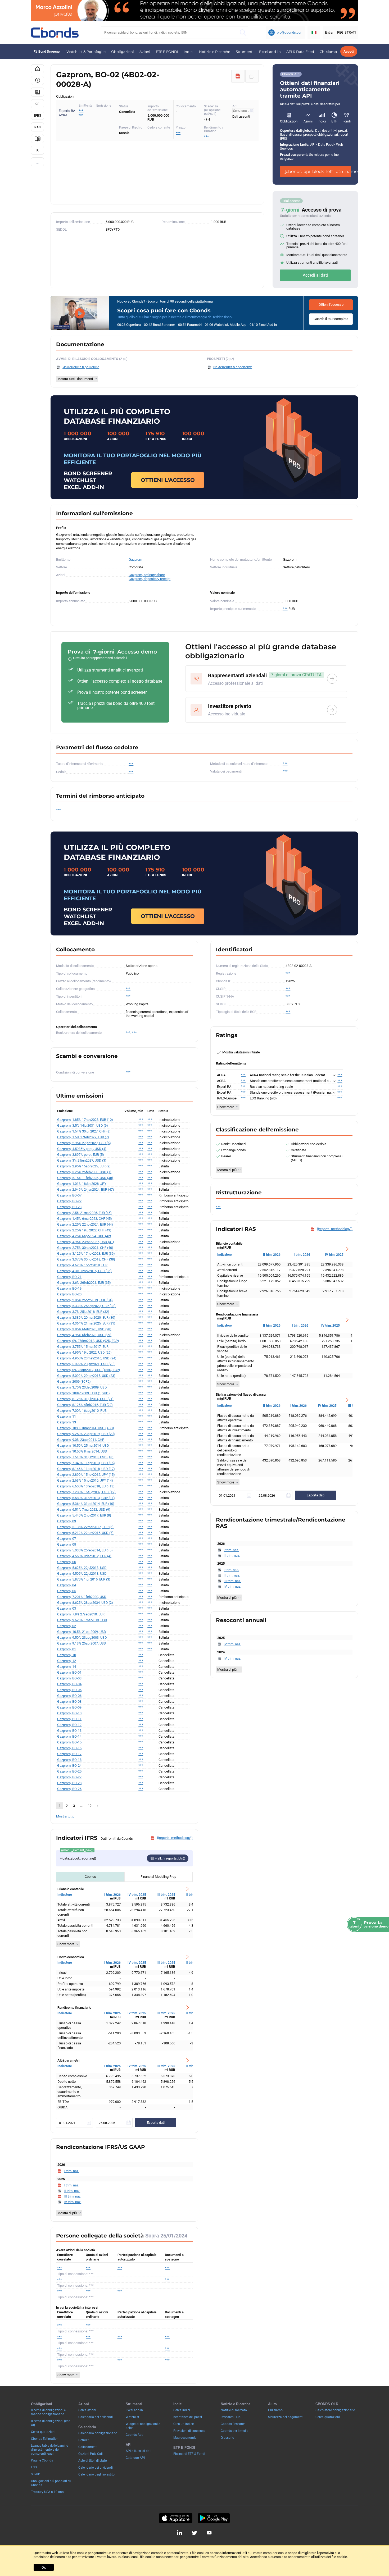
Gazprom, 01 (67, 1649)
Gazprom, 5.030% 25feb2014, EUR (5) (85, 1550)
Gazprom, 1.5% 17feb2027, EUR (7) (83, 1137)
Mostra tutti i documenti (75, 379)
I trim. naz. (71, 2171)
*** (81, 111)
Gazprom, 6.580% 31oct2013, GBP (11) (86, 1498)
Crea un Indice (184, 2424)
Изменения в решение (81, 367)
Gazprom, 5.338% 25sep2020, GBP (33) (86, 1306)
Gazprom (135, 559)
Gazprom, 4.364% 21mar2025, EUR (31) (86, 1323)
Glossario (227, 2438)
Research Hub (231, 2417)
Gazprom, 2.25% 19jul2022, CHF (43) (84, 1230)
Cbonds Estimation (45, 2439)
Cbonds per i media (235, 2431)
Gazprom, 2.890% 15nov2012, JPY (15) (86, 1475)
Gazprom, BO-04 (69, 1684)
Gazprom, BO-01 (69, 1672)
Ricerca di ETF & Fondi (189, 2454)
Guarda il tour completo (331, 319)
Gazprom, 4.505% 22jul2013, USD (82, 1574)
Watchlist (132, 2417)
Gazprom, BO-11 (69, 1719)
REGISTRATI (347, 32)
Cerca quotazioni (43, 2432)
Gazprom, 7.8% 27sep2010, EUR (81, 1614)
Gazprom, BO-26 (69, 1789)
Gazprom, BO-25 (69, 1771)
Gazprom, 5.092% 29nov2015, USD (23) (86, 1376)
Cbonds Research (233, 2424)
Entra (329, 32)
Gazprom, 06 (67, 1562)
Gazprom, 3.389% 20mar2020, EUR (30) (86, 1317)
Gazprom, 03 (67, 1608)
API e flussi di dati (139, 2451)
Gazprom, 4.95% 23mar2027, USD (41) (86, 1242)
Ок (44, 2567)
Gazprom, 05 (67, 1591)
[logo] (55, 33)
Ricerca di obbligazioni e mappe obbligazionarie (48, 2412)
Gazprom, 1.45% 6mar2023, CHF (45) (85, 1219)
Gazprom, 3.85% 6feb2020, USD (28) (84, 1329)
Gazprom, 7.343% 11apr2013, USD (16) (86, 1463)
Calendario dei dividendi (96, 2417)
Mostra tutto (65, 1816)
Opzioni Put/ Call (91, 2454)
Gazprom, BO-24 (69, 1766)
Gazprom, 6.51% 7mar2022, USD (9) (84, 1509)
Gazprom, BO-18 (69, 1760)
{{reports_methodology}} (175, 1838)
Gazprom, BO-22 (69, 1201)
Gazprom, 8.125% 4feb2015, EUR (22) (85, 1405)
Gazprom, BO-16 (69, 1748)
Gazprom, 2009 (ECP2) (74, 1381)
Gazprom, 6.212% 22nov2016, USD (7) (85, 1533)
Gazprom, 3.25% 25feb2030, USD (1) (84, 1172)
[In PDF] (238, 76)
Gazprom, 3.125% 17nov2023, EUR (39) (86, 1253)
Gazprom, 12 (67, 1661)
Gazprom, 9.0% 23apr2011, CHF (81, 1440)
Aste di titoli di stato (93, 2461)
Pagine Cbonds (42, 2460)
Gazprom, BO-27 (69, 1777)
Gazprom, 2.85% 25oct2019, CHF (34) (85, 1300)
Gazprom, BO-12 (69, 1725)
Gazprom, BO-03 (69, 1678)
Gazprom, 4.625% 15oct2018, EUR (82, 1265)
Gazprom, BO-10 (69, 1713)
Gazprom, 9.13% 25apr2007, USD (82, 1643)
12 (90, 1806)
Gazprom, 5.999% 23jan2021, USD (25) (86, 1364)
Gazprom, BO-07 (69, 1195)
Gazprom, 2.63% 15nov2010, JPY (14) (85, 1480)
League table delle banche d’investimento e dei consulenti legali (49, 2450)
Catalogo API (135, 2458)
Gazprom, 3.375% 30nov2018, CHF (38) (86, 1259)
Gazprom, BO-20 (69, 1294)
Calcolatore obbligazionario (335, 2410)
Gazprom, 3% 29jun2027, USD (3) (82, 1160)
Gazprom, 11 (67, 1416)
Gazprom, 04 (67, 1585)
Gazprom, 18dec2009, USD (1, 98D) (83, 1393)
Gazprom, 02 (67, 1626)
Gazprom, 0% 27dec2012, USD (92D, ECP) (88, 1341)
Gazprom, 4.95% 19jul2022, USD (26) (84, 1352)
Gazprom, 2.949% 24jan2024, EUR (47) (86, 1189)
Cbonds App (135, 2435)
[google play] (214, 2518)
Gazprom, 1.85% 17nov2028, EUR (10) (85, 1120)
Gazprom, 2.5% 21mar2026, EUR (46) (84, 1213)
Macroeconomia (185, 2438)
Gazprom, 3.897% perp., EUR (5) (81, 1155)
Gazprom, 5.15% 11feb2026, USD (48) (85, 1178)
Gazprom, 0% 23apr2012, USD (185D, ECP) (89, 1370)
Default (83, 2440)
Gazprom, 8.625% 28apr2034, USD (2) (85, 1603)
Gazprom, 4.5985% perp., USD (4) (82, 1149)
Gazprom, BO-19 (69, 1288)
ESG (34, 2467)
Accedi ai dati (315, 275)
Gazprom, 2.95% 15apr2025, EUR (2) (84, 1166)
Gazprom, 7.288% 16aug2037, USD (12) (86, 1492)
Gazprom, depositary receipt (150, 579)
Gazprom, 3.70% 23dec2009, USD (82, 1387)
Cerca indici (182, 2410)
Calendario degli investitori (97, 2474)
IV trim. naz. (73, 2202)
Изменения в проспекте (233, 367)
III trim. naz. (73, 2196)
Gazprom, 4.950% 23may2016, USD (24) (87, 1358)
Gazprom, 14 (67, 1667)
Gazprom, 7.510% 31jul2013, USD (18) (85, 1457)
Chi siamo (328, 52)
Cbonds (90, 1877)
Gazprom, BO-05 (69, 1690)
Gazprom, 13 (67, 1422)
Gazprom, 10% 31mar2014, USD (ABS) (86, 1428)
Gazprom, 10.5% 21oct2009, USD (82, 1632)
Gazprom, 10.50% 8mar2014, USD (82, 1451)
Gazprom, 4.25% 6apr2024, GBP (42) (84, 1236)
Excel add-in (270, 52)
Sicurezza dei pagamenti (286, 2417)
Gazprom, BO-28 (69, 1783)
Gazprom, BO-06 (69, 1696)
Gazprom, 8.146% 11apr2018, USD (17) (86, 1469)
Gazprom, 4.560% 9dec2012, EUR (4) (84, 1556)
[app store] (176, 2518)
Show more (66, 1944)
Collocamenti (88, 2447)
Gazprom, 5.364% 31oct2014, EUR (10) (86, 1504)
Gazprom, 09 (67, 1521)
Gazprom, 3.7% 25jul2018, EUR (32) (83, 1312)
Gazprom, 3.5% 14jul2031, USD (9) (83, 1125)
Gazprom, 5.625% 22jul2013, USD (82, 1568)
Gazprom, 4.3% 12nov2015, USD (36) (84, 1271)
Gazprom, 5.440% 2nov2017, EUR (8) (84, 1515)
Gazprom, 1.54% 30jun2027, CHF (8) (84, 1131)
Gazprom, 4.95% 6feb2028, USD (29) (84, 1335)
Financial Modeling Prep (158, 1877)
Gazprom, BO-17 (69, 1754)
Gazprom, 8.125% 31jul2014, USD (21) (85, 1399)
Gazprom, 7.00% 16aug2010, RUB (82, 1411)
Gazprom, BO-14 (69, 1736)
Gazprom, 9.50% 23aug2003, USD (82, 1638)
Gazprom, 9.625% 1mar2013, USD (82, 1620)
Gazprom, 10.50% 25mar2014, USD (83, 1445)
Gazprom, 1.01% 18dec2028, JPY (82, 1184)
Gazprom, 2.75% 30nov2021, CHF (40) (85, 1248)
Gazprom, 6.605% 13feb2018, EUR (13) (86, 1486)
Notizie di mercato (234, 2410)
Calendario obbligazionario (98, 2433)
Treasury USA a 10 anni (48, 2492)
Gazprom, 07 (67, 1539)
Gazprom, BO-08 (69, 1702)
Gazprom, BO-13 (69, 1731)
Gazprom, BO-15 (69, 1742)
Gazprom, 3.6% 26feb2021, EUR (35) (84, 1283)
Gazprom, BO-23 (69, 1207)
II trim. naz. (72, 2191)
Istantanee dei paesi (188, 2417)
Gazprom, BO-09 (69, 1707)
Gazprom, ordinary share (147, 575)
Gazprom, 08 (67, 1544)
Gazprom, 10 (67, 1655)
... (37, 163)
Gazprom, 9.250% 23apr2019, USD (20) (86, 1434)
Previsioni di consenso (189, 2431)
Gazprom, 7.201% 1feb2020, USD (82, 1597)
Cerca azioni (87, 2410)
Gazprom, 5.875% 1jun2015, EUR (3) (84, 1579)
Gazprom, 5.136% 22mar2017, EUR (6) (85, 1527)
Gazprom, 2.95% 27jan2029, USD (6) (84, 1143)
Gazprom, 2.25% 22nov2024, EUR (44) (85, 1224)
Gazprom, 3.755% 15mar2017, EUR (83, 1347)
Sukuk (35, 2474)
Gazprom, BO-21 (69, 1277)
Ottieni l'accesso (331, 305)
